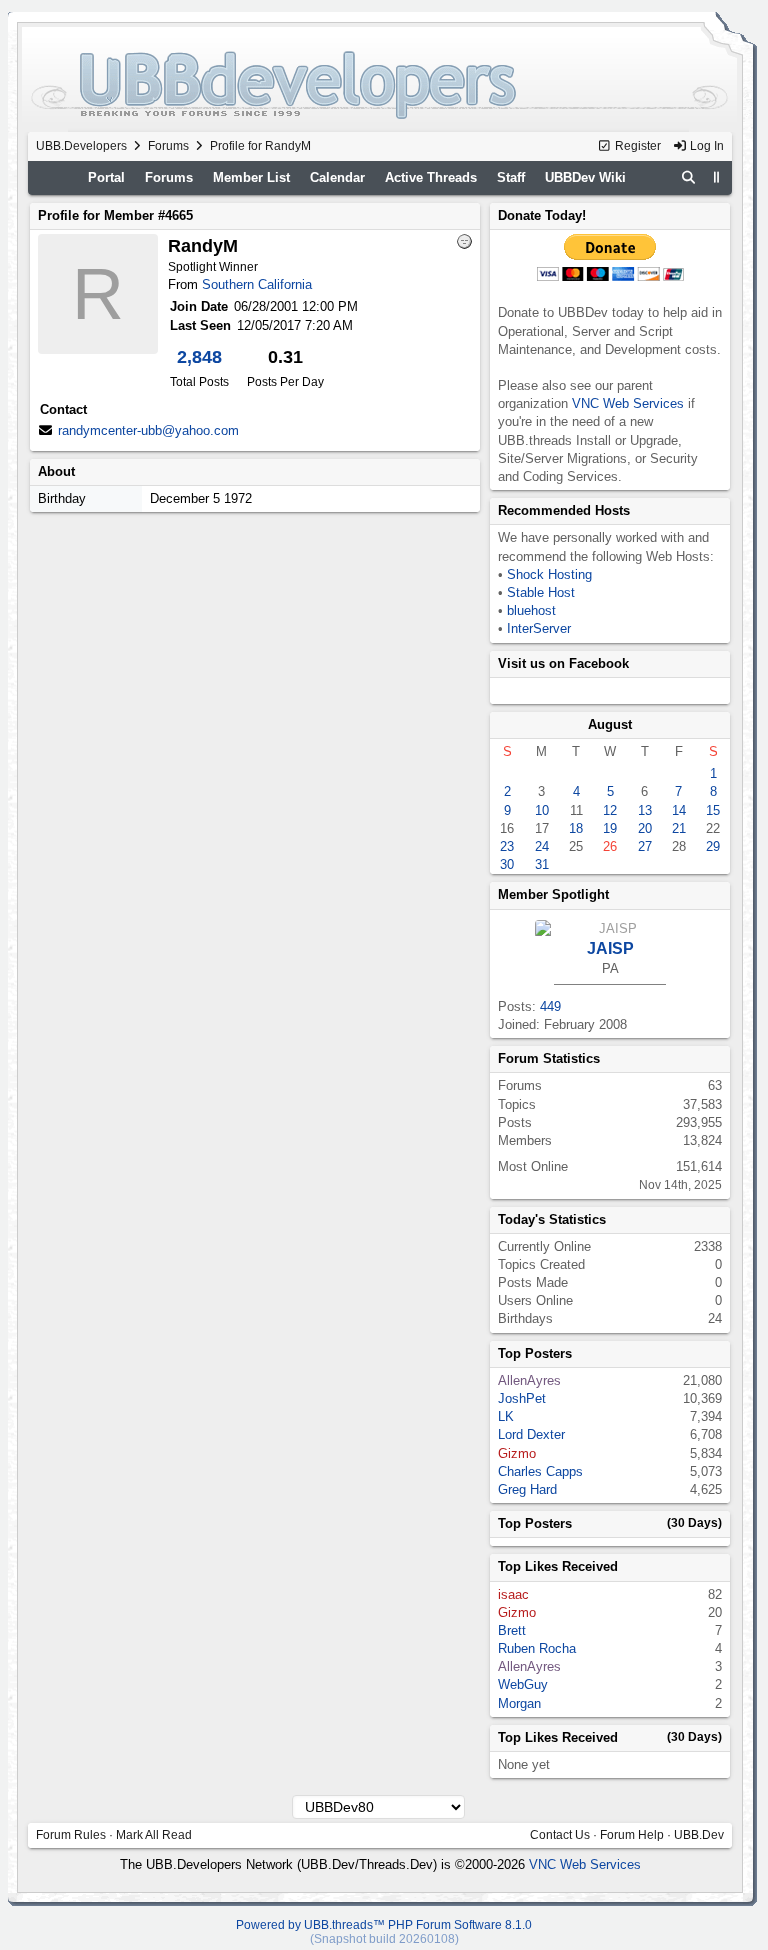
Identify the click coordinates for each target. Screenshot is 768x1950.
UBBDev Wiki (585, 177)
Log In (705, 146)
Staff (511, 177)
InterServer (539, 628)
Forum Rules (71, 1835)
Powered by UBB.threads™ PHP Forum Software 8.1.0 (384, 1925)
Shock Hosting (549, 574)
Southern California (257, 284)
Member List (251, 177)
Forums (168, 146)
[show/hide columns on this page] (716, 177)
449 (550, 1006)
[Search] (689, 178)
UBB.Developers (81, 146)
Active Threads (431, 177)
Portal (106, 177)
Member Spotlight (553, 894)
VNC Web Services (628, 403)
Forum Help (632, 1835)
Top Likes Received (558, 1566)
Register (636, 146)
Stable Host (541, 592)
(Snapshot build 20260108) (384, 1939)
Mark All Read (154, 1835)
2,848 (199, 357)
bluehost (531, 610)
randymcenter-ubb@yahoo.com (148, 430)
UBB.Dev (699, 1835)
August (610, 724)
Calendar (337, 177)
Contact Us (560, 1835)
